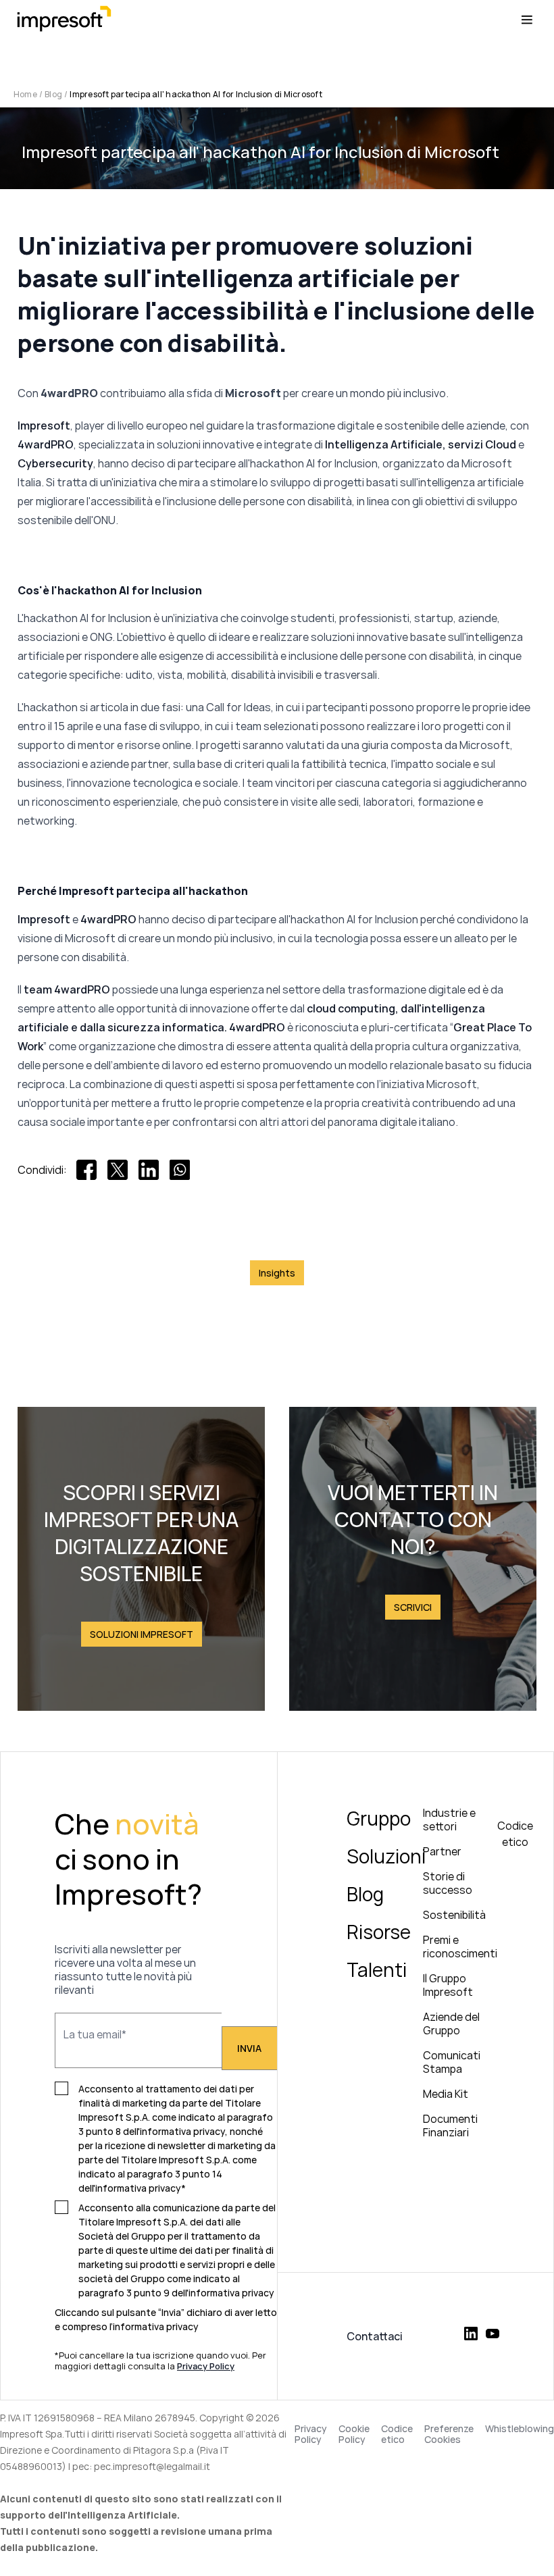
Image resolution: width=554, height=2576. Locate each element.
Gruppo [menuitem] (379, 1818)
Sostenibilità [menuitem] (454, 1915)
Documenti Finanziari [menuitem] (450, 2126)
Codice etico (397, 2434)
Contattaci (375, 2336)
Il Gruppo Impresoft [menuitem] (448, 1985)
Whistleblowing (520, 2429)
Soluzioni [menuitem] (386, 1856)
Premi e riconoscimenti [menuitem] (460, 1947)
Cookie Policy (354, 2434)
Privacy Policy (311, 2434)
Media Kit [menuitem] (446, 2094)
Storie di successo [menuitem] (448, 1883)
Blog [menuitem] (365, 1894)
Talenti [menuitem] (377, 1969)
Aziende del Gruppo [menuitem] (451, 2024)
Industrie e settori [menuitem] (449, 1820)
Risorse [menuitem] (379, 1932)
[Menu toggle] (527, 20)
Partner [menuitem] (442, 1851)
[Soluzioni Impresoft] (141, 1559)
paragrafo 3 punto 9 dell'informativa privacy (176, 2293)
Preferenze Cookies (449, 2434)
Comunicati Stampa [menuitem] (452, 2062)
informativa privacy (156, 2326)
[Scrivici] (413, 1559)
